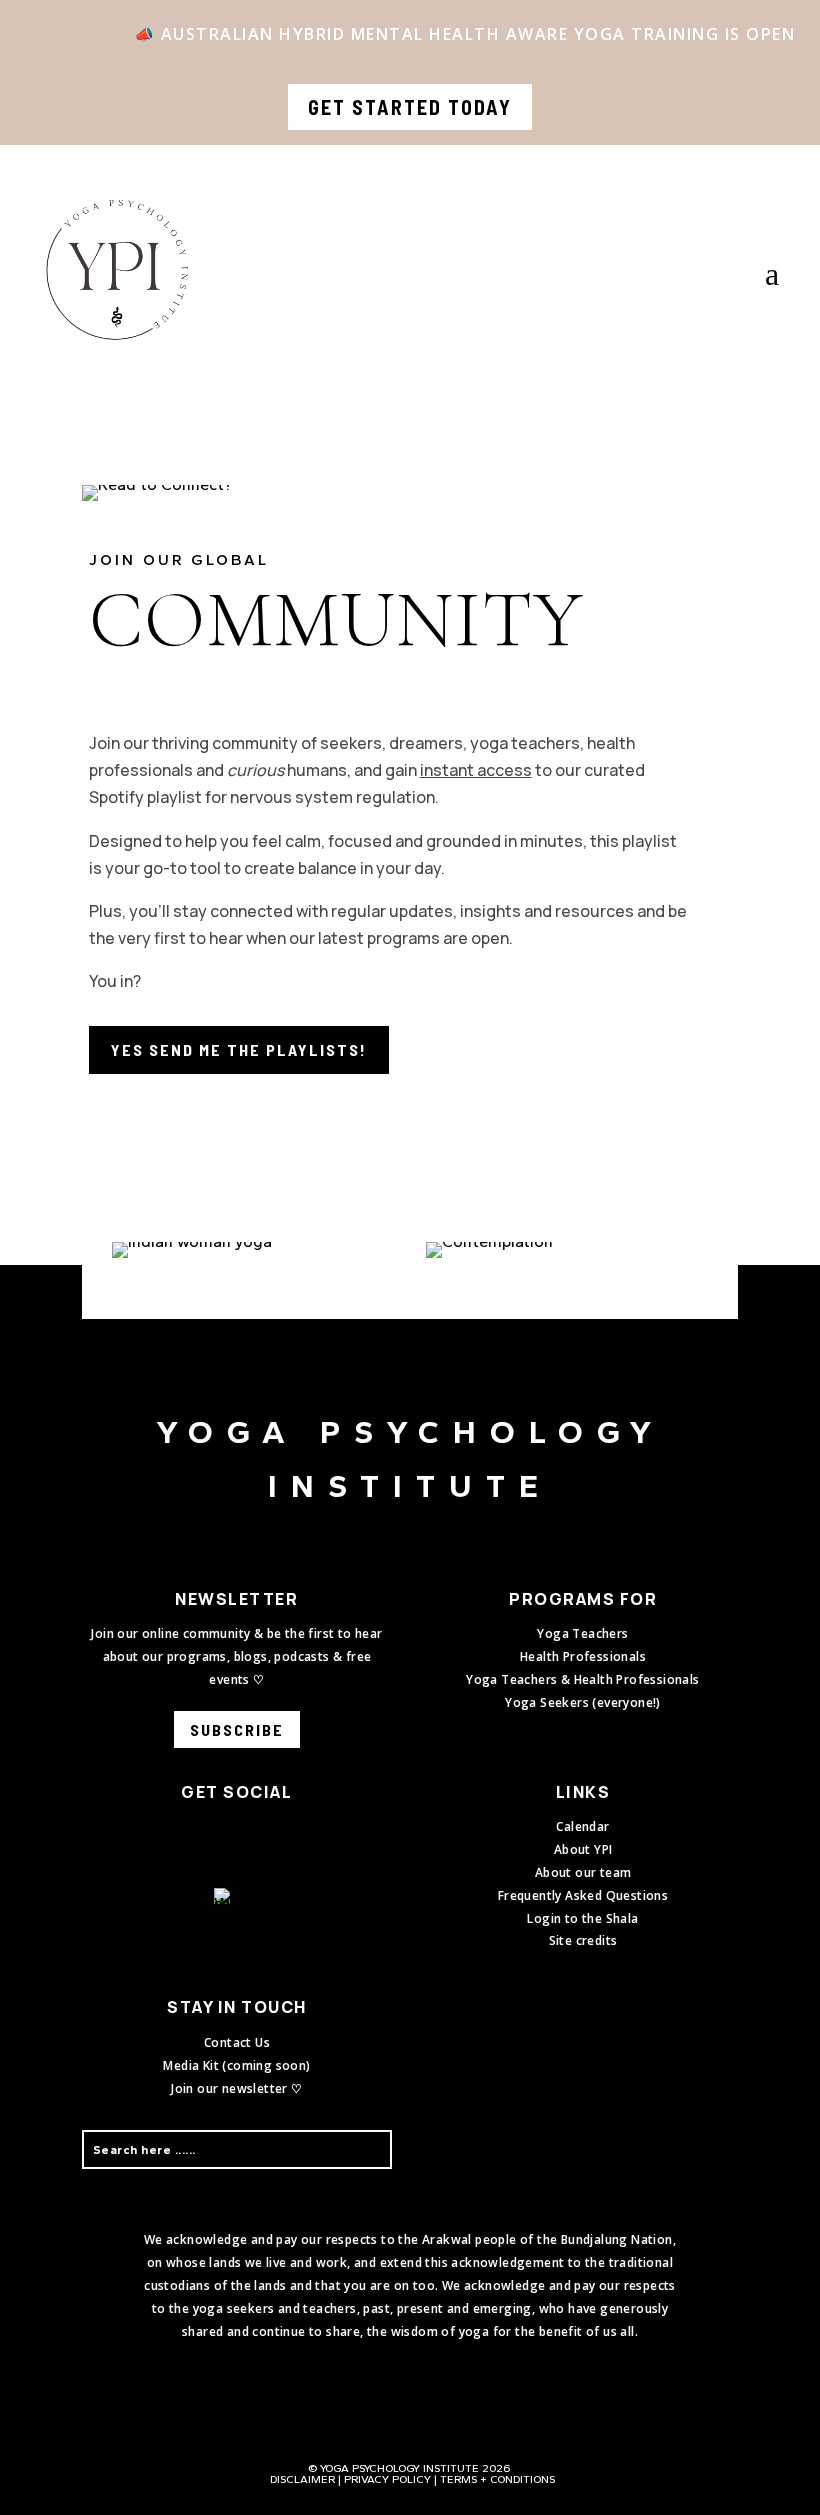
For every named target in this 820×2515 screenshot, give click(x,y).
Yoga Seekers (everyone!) (583, 1702)
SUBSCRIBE (237, 1729)
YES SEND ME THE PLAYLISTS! (239, 1049)
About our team (583, 1872)
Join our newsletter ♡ (236, 2088)
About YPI (583, 1849)
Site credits (583, 1940)
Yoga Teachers (582, 1633)
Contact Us (237, 2042)
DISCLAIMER (302, 2479)
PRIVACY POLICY (387, 2479)
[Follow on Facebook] (209, 1834)
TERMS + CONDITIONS (497, 2479)
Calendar (582, 1826)
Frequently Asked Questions (583, 1895)
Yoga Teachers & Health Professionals (582, 1679)
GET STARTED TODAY (410, 107)
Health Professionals (583, 1656)
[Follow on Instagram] (249, 1834)
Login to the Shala (582, 1918)
